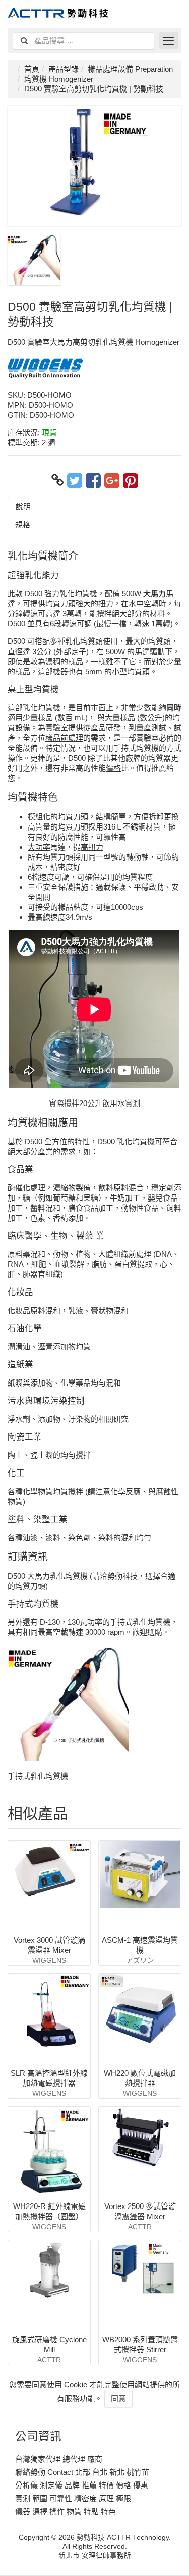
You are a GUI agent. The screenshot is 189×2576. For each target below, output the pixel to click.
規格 (23, 525)
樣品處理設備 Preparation (130, 69)
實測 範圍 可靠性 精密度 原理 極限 (73, 2498)
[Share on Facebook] (93, 480)
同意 (118, 2398)
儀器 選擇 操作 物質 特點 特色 (66, 2511)
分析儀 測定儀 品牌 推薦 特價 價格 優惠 (82, 2485)
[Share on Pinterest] (131, 480)
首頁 (32, 69)
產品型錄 (64, 69)
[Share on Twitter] (75, 480)
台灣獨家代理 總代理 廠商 (59, 2459)
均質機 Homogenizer (59, 79)
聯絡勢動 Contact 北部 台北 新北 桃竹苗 (82, 2472)
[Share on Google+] (112, 480)
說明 (23, 507)
